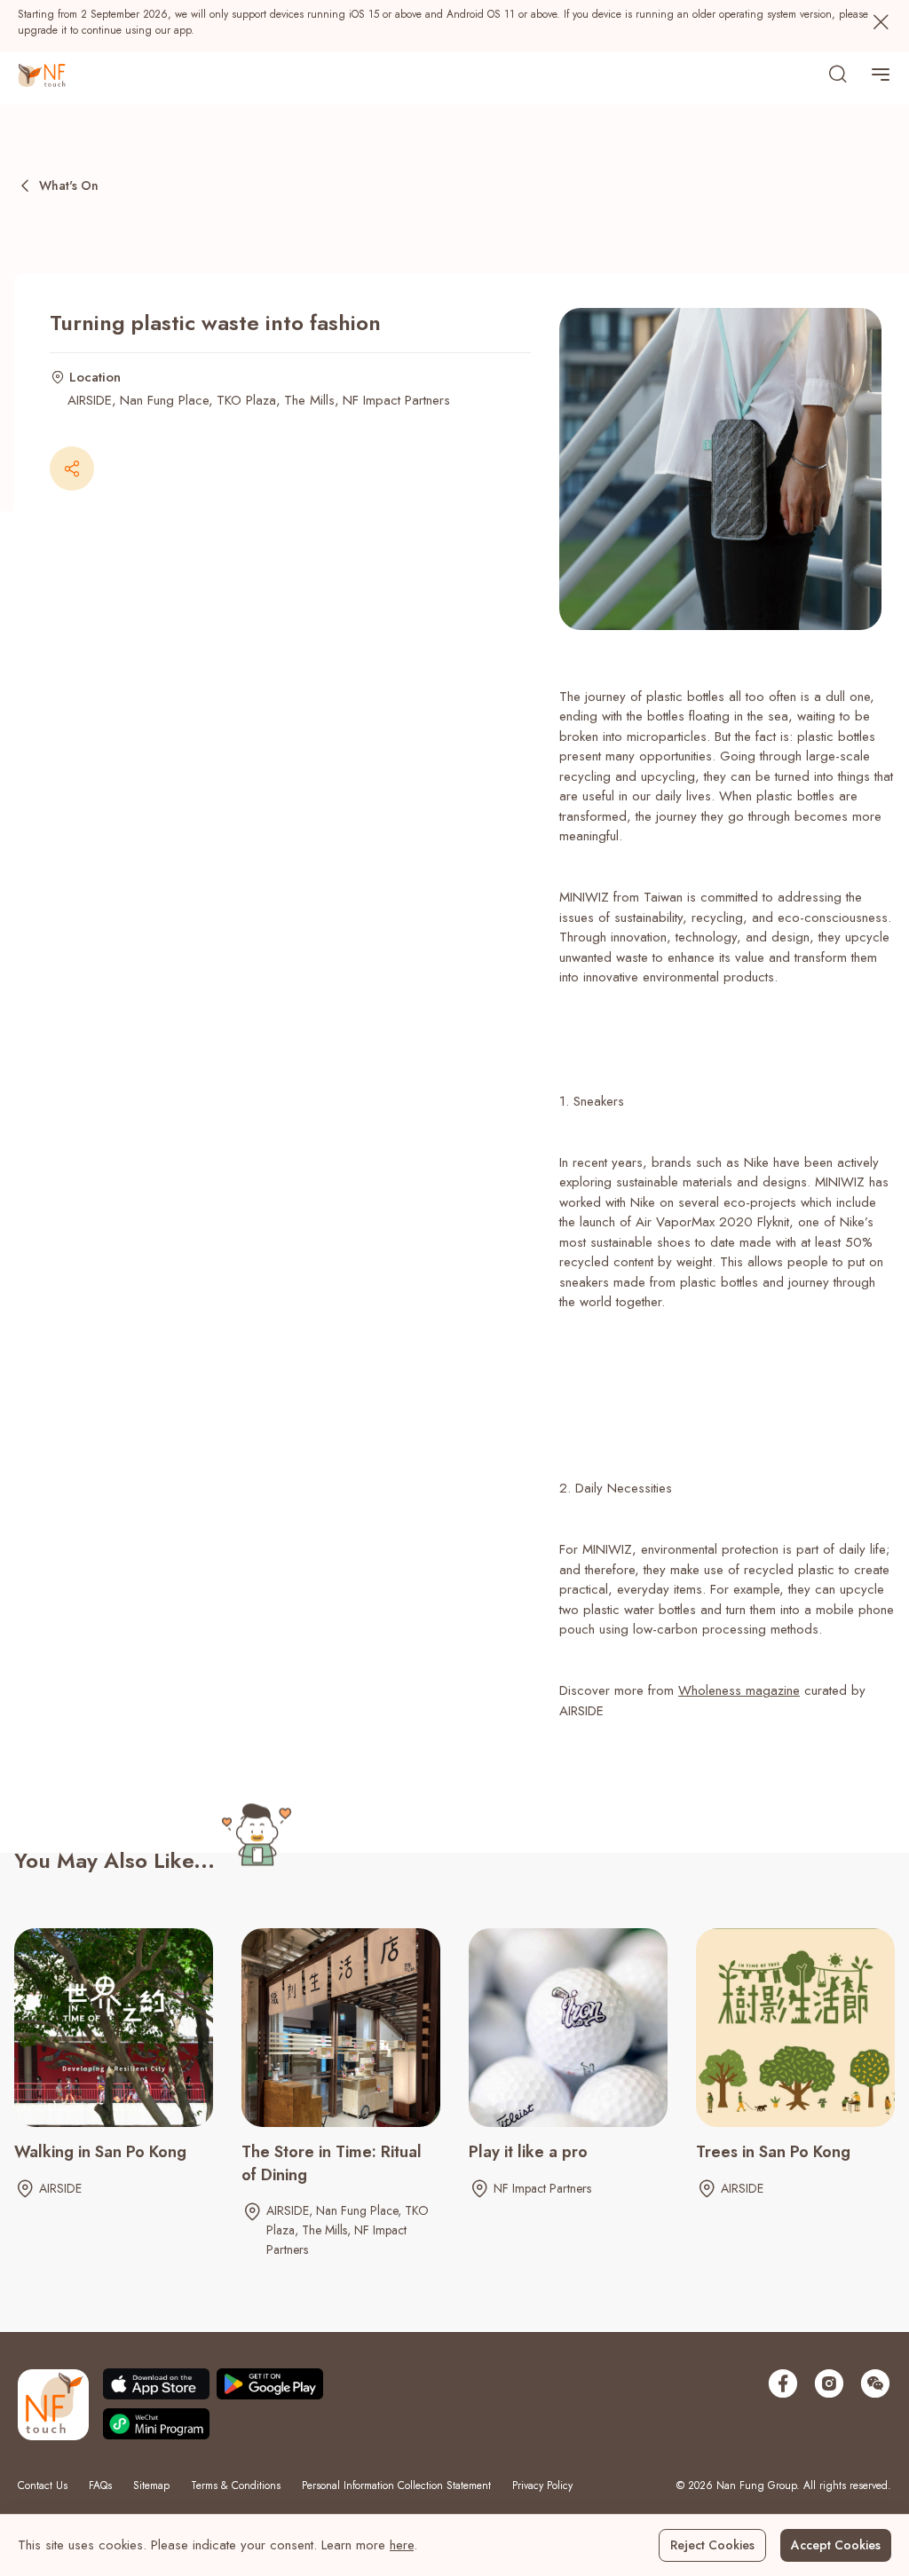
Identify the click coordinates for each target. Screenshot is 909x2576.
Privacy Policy (542, 2485)
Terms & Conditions (236, 2485)
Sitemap (151, 2485)
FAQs (100, 2485)
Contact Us (43, 2485)
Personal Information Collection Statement (396, 2485)
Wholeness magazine (739, 1690)
